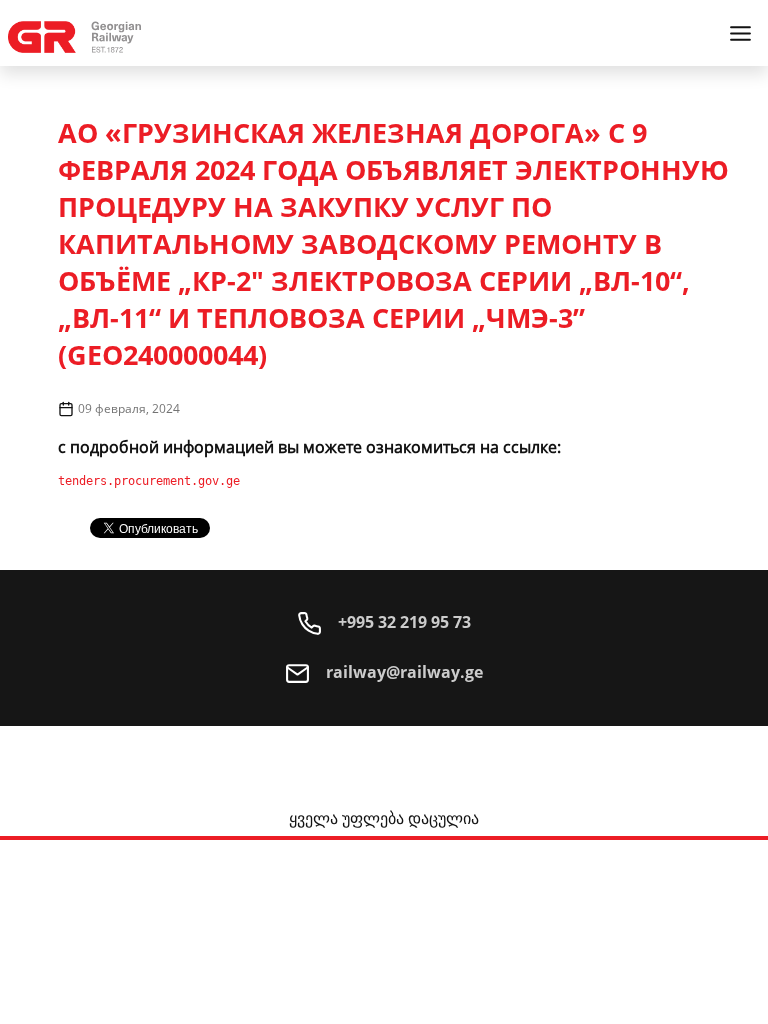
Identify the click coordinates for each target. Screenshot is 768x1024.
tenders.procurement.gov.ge (149, 481)
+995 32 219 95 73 (402, 622)
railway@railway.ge (402, 672)
